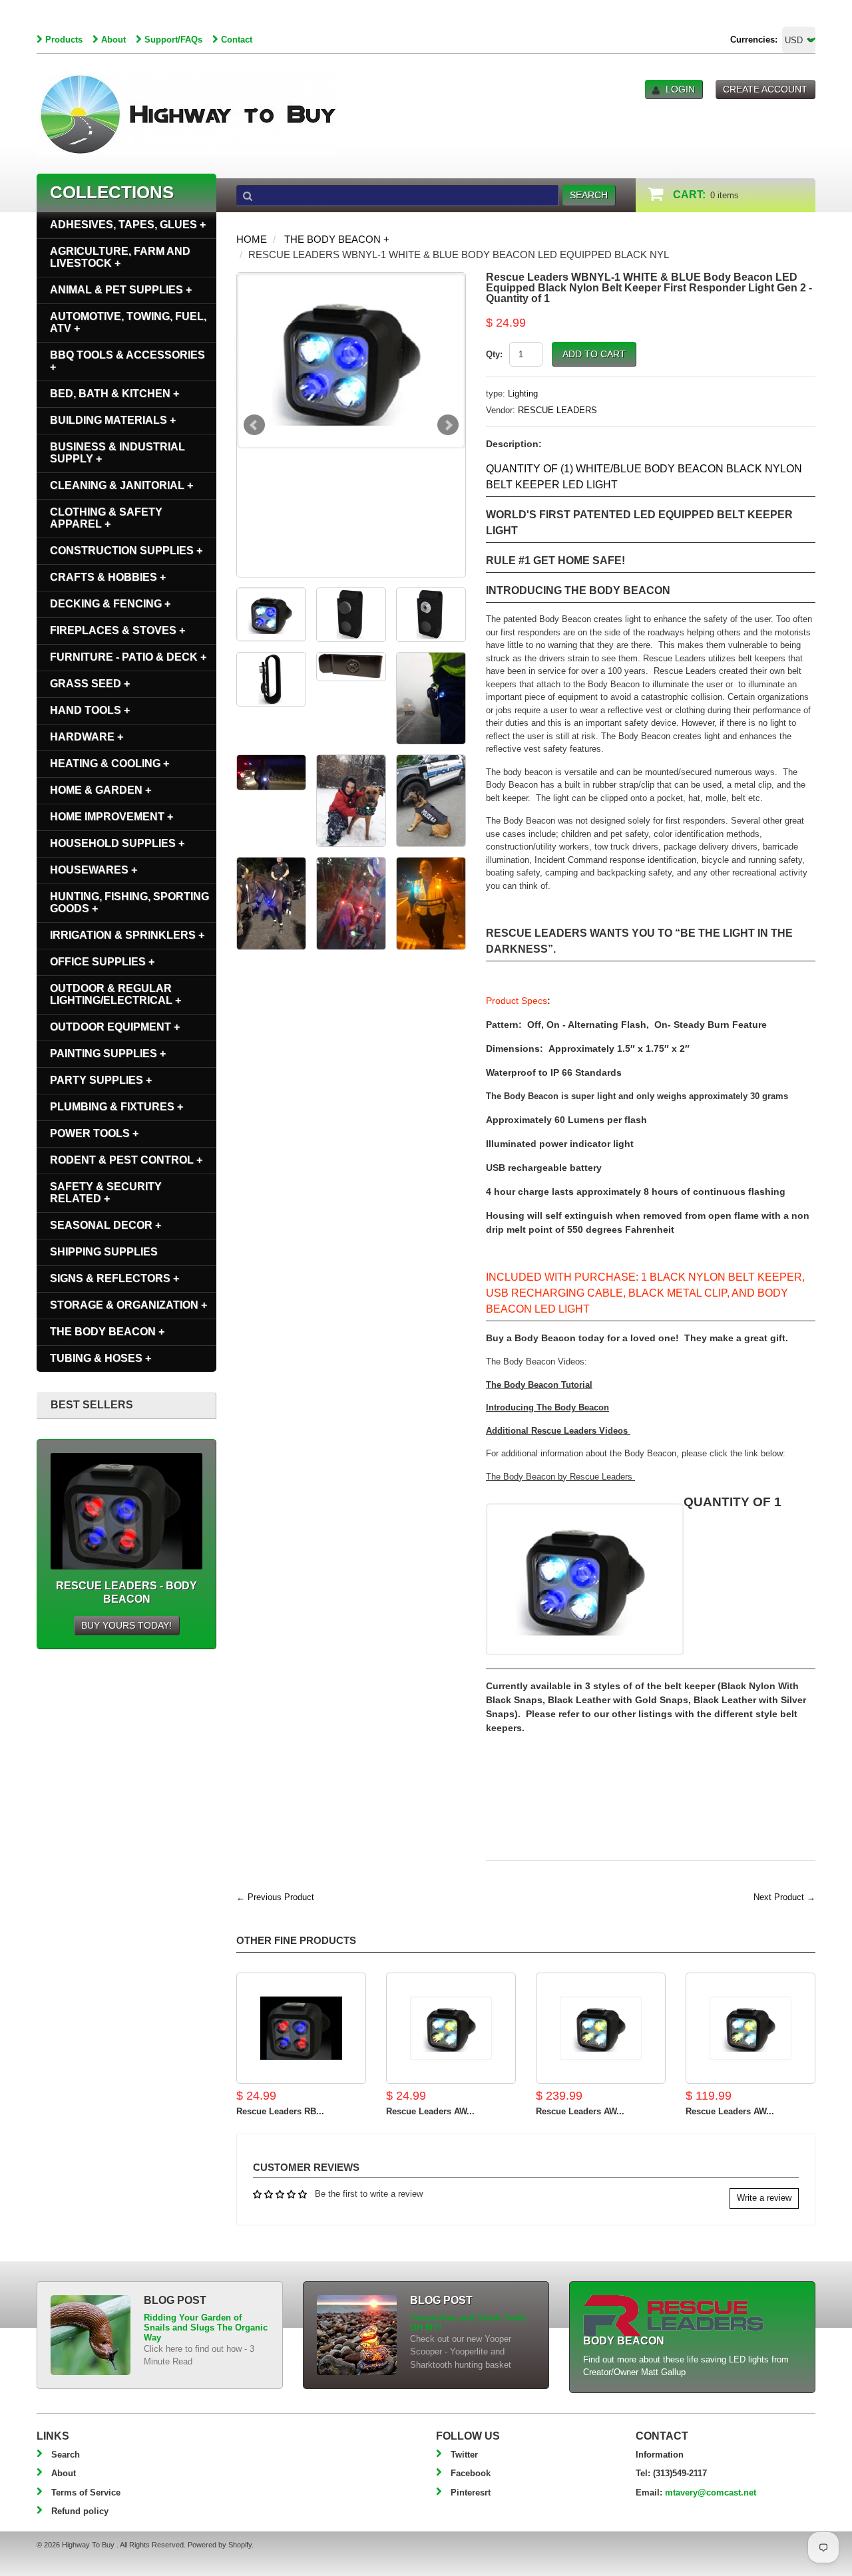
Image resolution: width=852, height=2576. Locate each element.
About (113, 40)
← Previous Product (275, 1897)
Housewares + (94, 870)
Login (680, 89)
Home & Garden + (101, 790)
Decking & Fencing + (110, 604)
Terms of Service (86, 2493)
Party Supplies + (101, 1080)
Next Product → (784, 1897)
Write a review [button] (764, 2198)
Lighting (523, 394)
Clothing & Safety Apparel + (106, 518)
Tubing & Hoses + (101, 1358)
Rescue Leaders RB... (280, 2111)
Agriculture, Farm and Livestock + (120, 257)
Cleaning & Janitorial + (121, 485)
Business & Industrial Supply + (117, 453)
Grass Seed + (90, 684)
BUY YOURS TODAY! (126, 1625)
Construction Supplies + (126, 551)
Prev (254, 425)
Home (252, 239)
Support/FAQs (173, 40)
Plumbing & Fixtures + (116, 1107)
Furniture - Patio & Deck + (128, 657)
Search (66, 2455)
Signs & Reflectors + (114, 1278)
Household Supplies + (117, 843)
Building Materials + (113, 420)
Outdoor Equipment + (115, 1027)
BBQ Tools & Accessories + (127, 361)
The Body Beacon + (337, 239)
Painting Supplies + (108, 1053)
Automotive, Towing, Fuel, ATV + (128, 322)
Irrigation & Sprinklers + (127, 935)
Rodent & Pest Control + (126, 1160)
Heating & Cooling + (109, 763)
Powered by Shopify (220, 2545)
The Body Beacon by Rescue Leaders (560, 1477)
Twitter (464, 2455)
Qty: (494, 354)
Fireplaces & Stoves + (117, 630)
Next (448, 425)
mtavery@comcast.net (711, 2493)
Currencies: (754, 40)
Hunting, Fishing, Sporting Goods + (129, 902)
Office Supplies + (102, 962)
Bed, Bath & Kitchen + (114, 394)
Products (64, 40)
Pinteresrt (471, 2493)
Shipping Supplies (104, 1252)
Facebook (471, 2473)
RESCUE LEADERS (557, 410)
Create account (765, 89)
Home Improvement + (111, 817)
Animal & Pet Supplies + (121, 290)
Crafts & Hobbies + (108, 577)
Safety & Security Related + (106, 1193)
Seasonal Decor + (106, 1225)
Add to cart (594, 354)
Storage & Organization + (128, 1305)
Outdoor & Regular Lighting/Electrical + (115, 994)
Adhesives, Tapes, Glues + (128, 225)
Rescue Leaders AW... (430, 2111)
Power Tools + (94, 1133)
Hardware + (87, 737)
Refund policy (80, 2511)
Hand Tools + (90, 710)
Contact (237, 40)
